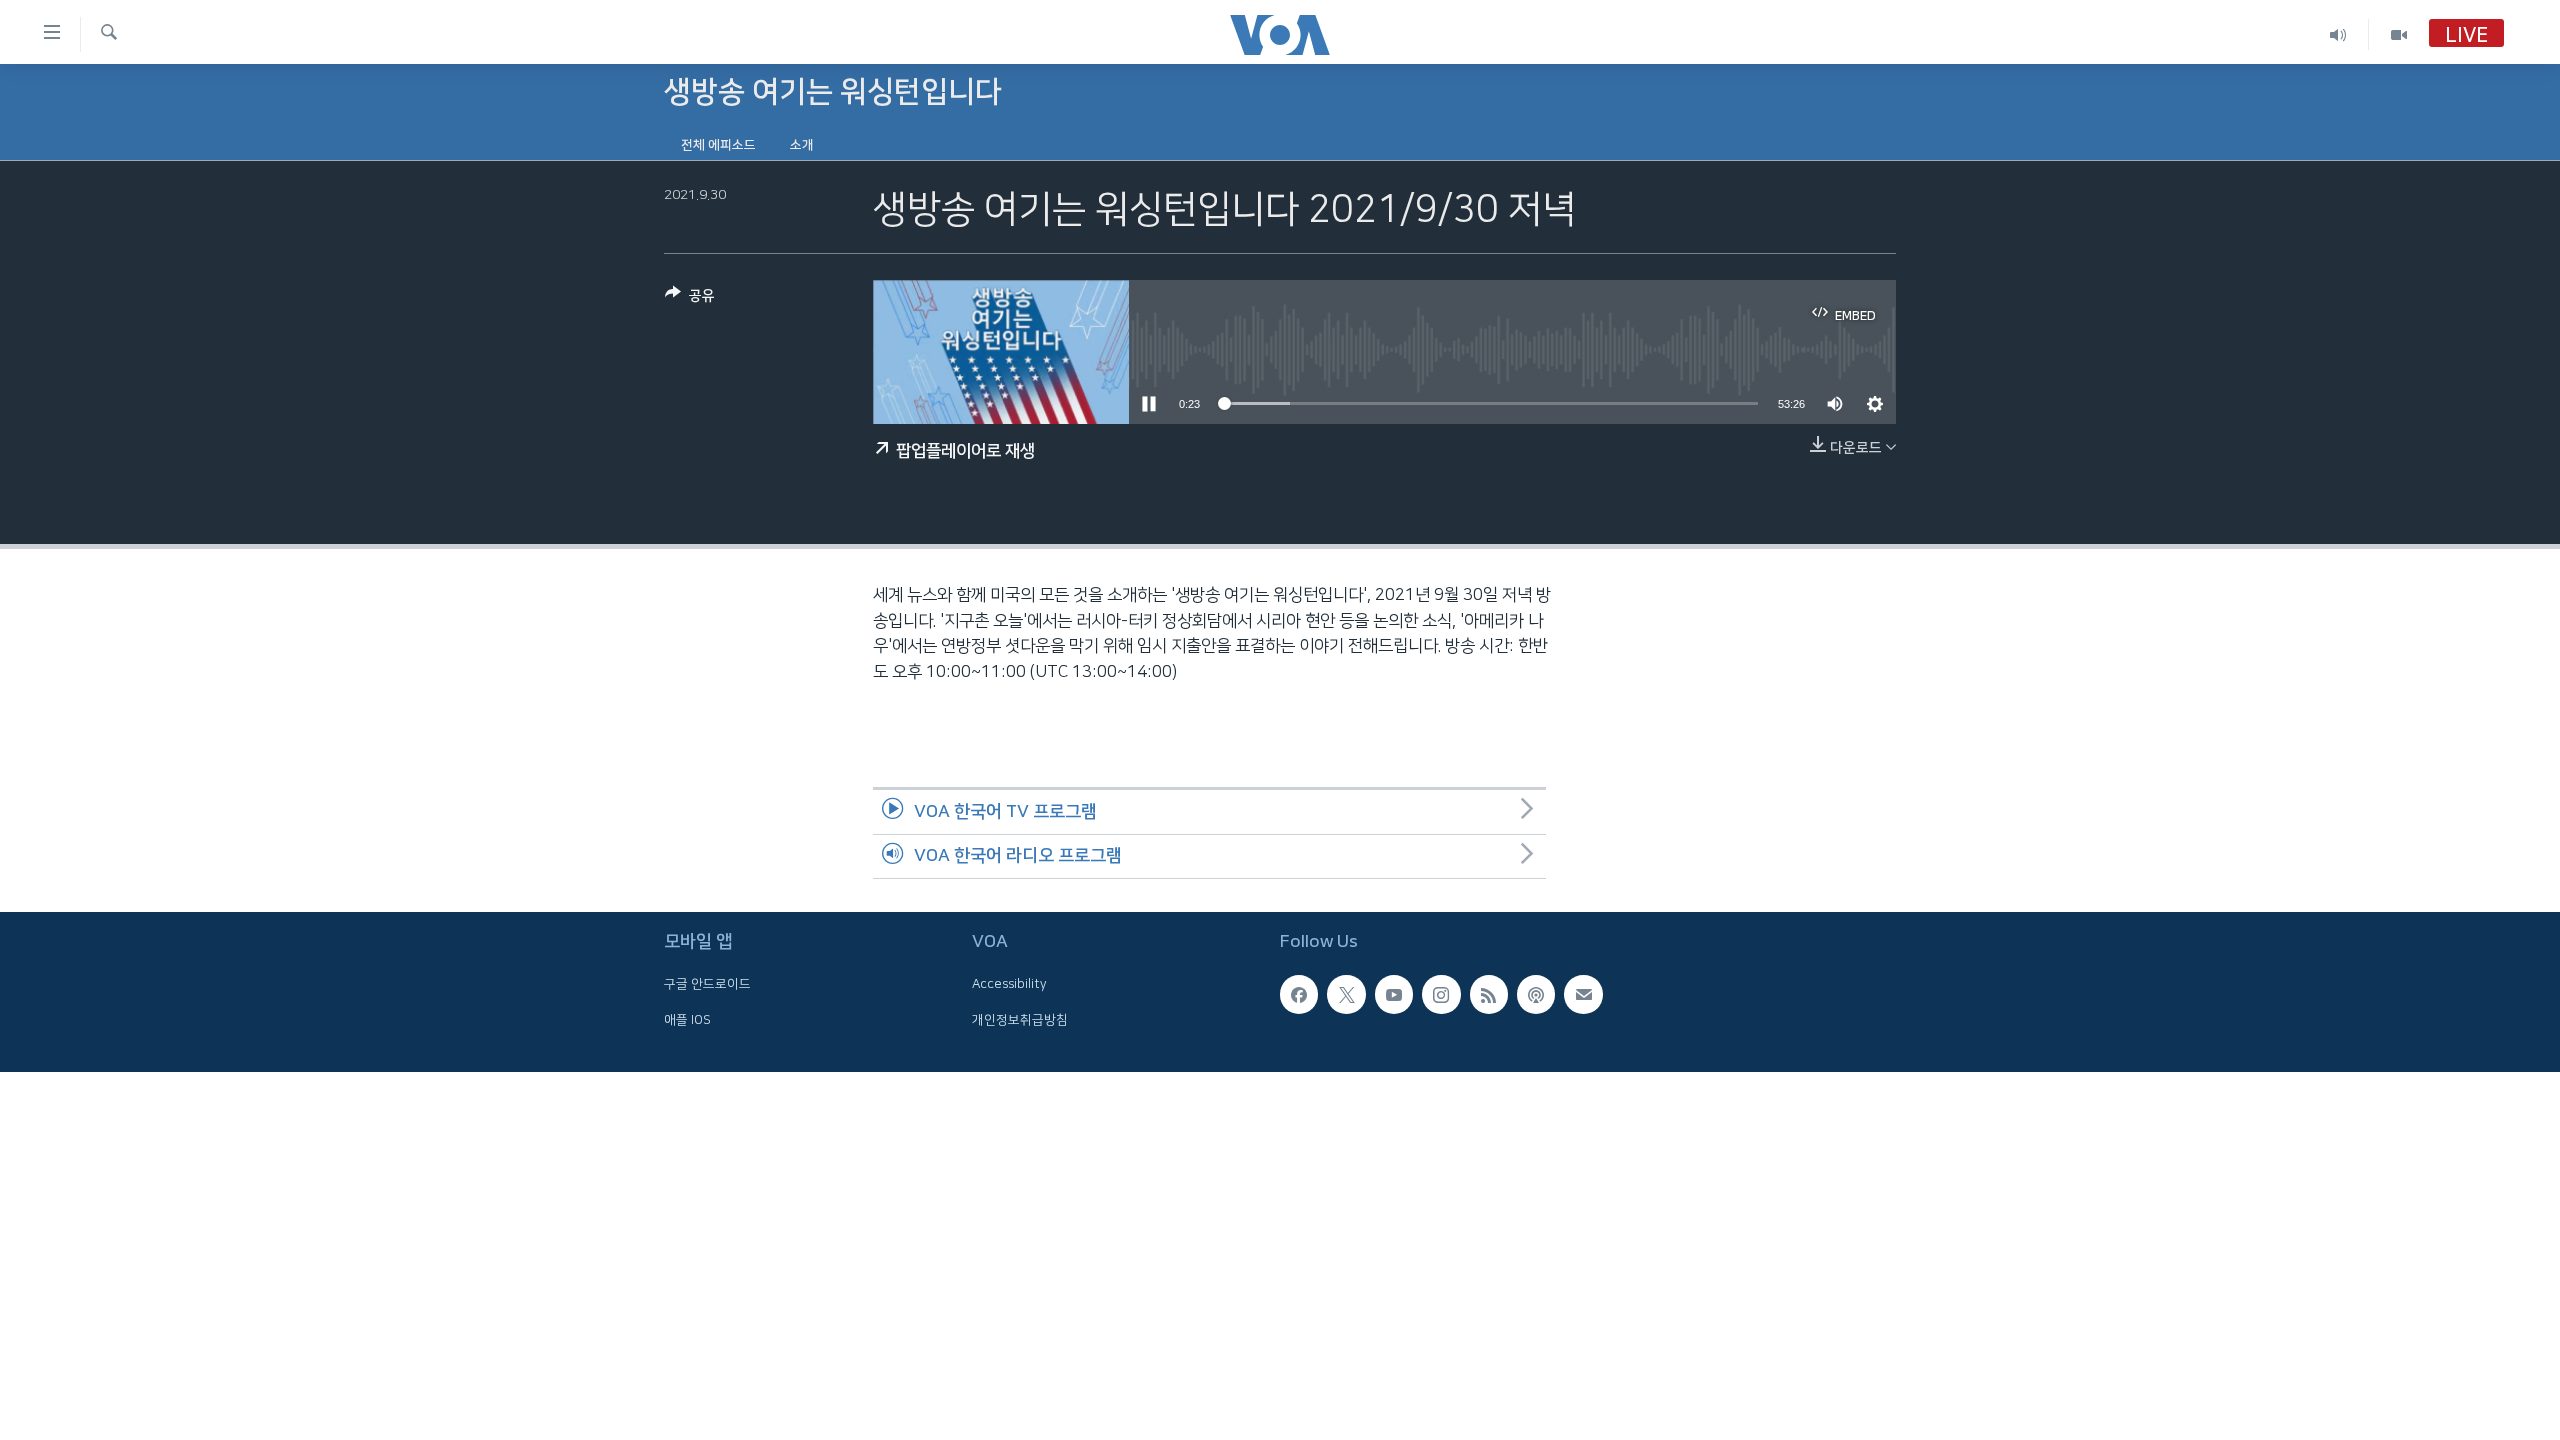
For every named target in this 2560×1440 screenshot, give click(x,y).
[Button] (690, 299)
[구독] (1583, 995)
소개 (802, 145)
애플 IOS (687, 1020)
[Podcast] (1536, 995)
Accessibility (1009, 985)
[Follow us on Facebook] (1299, 995)
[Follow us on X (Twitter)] (1346, 995)
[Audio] (2338, 34)
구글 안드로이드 (707, 985)
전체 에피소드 (718, 145)
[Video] (2399, 34)
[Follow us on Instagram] (1441, 995)
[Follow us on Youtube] (1394, 995)
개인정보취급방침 (1020, 1020)
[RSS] (1489, 995)
